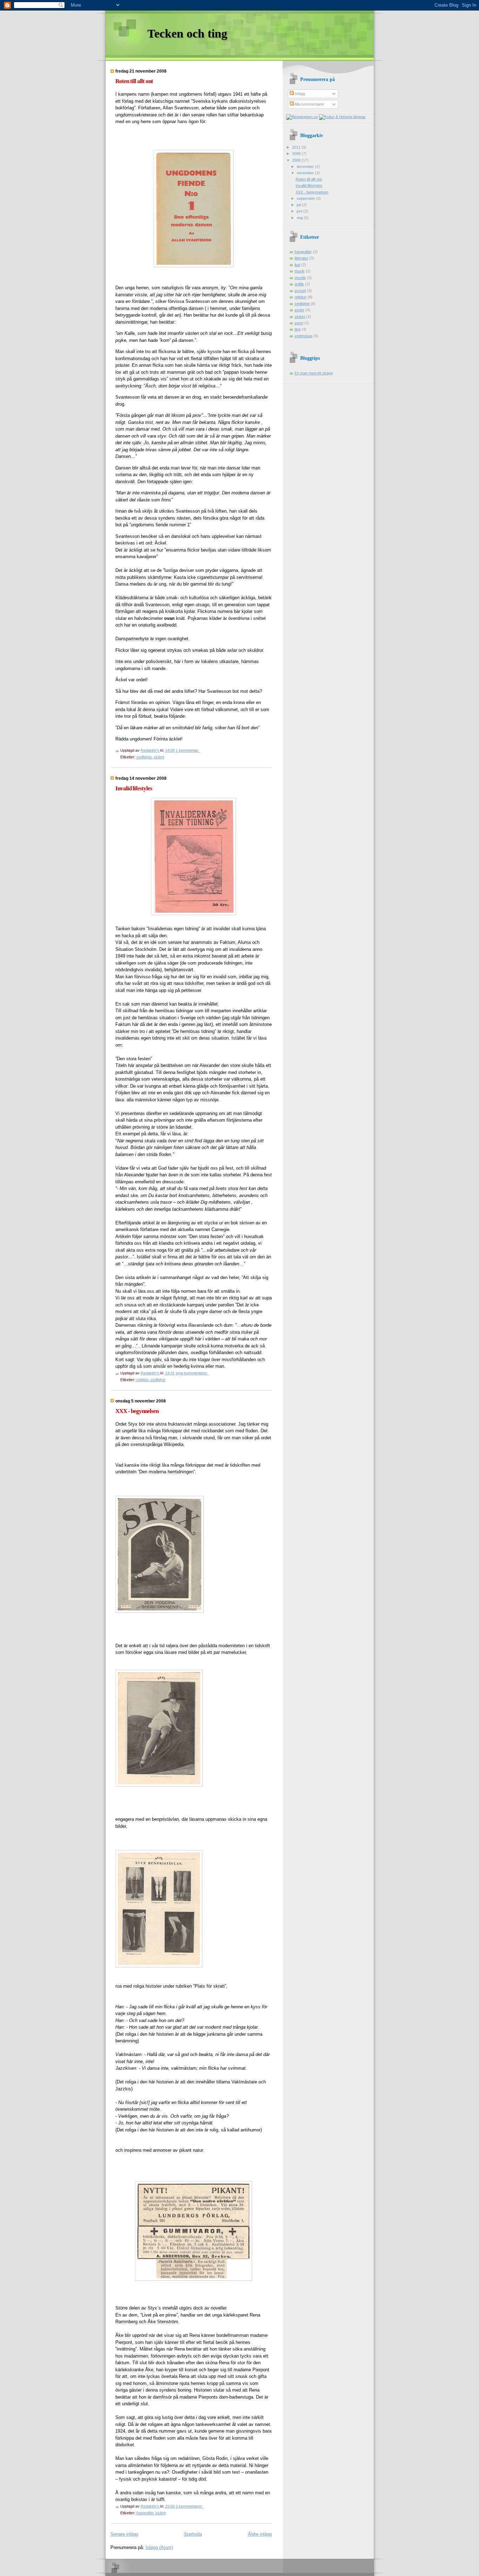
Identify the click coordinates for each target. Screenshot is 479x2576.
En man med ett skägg (314, 373)
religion (142, 1380)
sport (299, 323)
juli (299, 205)
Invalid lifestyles (134, 788)
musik (300, 271)
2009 (297, 154)
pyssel (300, 291)
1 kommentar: (188, 750)
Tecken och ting (187, 33)
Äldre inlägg (260, 2534)
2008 (297, 160)
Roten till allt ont (134, 81)
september (306, 198)
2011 (297, 147)
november (306, 173)
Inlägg (299, 94)
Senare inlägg (124, 2534)
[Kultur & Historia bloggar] (342, 117)
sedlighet (144, 757)
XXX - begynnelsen (137, 1411)
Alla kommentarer (309, 104)
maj (300, 218)
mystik (300, 278)
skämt (159, 757)
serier (299, 310)
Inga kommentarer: (192, 1373)
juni (300, 211)
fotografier (145, 2513)
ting (298, 329)
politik (299, 284)
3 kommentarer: (190, 2506)
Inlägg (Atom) (159, 2547)
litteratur (301, 258)
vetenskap (303, 336)
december (306, 167)
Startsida (193, 2534)
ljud (297, 265)
